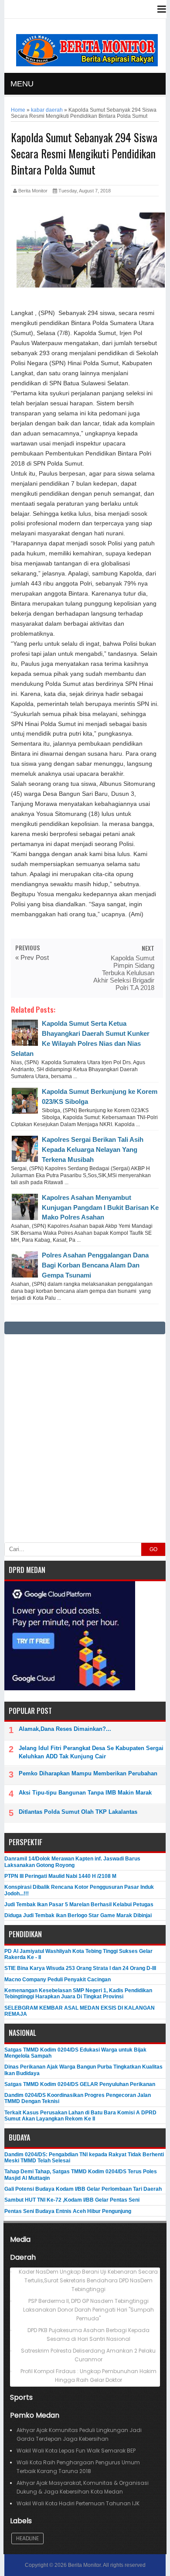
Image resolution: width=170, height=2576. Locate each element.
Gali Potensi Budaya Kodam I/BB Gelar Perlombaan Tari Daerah (83, 2189)
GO (153, 1549)
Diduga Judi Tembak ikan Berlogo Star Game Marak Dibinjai (78, 1915)
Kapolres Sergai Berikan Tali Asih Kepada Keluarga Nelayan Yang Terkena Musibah (93, 1149)
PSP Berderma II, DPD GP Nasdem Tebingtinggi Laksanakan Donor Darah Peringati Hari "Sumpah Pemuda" (88, 2310)
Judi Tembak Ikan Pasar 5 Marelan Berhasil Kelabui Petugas (79, 1905)
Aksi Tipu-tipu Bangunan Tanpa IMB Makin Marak (85, 1793)
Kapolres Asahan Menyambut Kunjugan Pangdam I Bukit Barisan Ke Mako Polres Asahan (100, 1207)
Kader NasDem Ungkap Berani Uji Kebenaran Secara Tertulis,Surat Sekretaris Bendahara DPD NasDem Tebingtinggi (88, 2280)
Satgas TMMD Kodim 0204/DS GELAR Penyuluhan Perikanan (80, 2084)
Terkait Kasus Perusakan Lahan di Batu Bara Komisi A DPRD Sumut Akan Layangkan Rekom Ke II (80, 2116)
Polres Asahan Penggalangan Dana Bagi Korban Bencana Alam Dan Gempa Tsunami (95, 1265)
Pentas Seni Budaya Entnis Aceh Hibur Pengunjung (68, 2211)
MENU (22, 84)
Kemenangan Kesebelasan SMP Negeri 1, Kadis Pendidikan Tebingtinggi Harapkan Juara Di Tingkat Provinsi (78, 1994)
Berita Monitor (84, 2565)
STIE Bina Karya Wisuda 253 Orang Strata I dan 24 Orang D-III (80, 1968)
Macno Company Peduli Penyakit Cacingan (58, 1980)
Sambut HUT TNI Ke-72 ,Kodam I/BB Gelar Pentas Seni (72, 2200)
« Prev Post (32, 957)
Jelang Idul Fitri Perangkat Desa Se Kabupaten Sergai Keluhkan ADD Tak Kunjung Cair (91, 1752)
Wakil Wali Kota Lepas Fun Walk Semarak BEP (76, 2451)
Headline (27, 2538)
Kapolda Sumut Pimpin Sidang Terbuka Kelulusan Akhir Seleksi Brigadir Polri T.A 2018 (124, 973)
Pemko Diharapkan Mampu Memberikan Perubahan (88, 1773)
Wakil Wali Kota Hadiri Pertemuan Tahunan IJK (78, 2503)
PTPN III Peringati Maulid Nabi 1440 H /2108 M (60, 1876)
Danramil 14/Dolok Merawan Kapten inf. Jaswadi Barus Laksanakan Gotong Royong (72, 1862)
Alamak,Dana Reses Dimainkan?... (65, 1729)
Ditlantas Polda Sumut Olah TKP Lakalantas (78, 1812)
